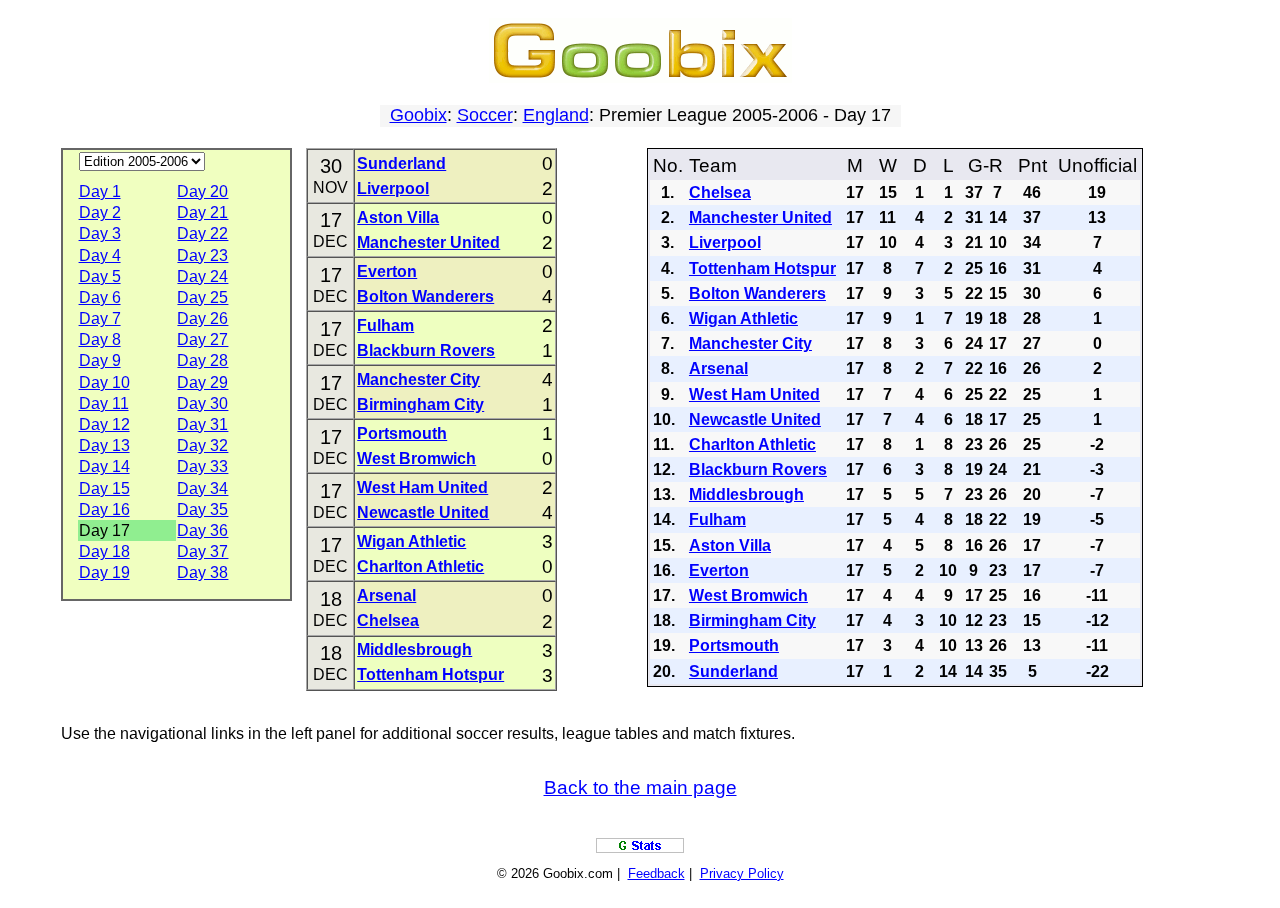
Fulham (385, 325)
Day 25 (202, 297)
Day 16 (104, 509)
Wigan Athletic (411, 541)
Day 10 (104, 382)
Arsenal (386, 595)
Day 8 (100, 339)
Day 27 (202, 339)
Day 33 (202, 466)
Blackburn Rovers (426, 350)
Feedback (656, 873)
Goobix (418, 115)
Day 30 (202, 403)
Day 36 (202, 530)
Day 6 (100, 297)
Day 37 (202, 551)
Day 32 (202, 445)
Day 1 (100, 191)
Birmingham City (420, 404)
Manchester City (418, 379)
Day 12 (104, 424)
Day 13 (104, 445)
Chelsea (388, 620)
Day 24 (202, 276)
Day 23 (202, 255)
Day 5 (100, 276)
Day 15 (104, 488)
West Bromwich (416, 458)
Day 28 (202, 360)
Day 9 (100, 360)
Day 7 (100, 318)
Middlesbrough (414, 649)
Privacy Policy (742, 873)
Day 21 (202, 212)
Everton (387, 271)
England (556, 115)
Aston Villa (398, 217)
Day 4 (100, 255)
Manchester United (428, 242)
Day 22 (202, 233)
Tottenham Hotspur (430, 674)
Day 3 (100, 233)
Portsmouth (402, 433)
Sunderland (401, 163)
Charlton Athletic (420, 566)
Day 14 (104, 466)
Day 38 (202, 572)
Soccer (485, 115)
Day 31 (202, 424)
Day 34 (202, 488)
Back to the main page (640, 787)
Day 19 (104, 572)
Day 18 (104, 551)
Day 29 (202, 382)
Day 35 (202, 509)
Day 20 (202, 191)
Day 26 (202, 318)
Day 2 (100, 212)
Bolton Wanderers (425, 296)
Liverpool (393, 188)
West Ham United (422, 487)
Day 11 (104, 403)
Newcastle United (423, 512)
